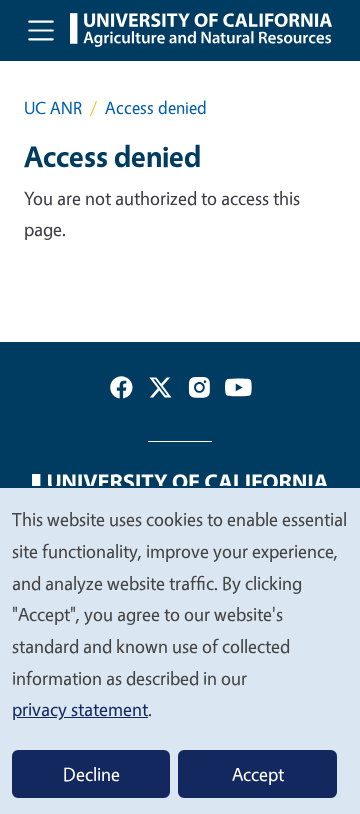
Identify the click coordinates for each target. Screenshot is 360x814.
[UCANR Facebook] (121, 391)
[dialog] (180, 650)
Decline (91, 774)
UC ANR (53, 107)
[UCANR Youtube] (238, 391)
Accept (258, 774)
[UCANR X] (160, 391)
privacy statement (80, 709)
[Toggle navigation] (41, 30)
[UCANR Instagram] (199, 391)
